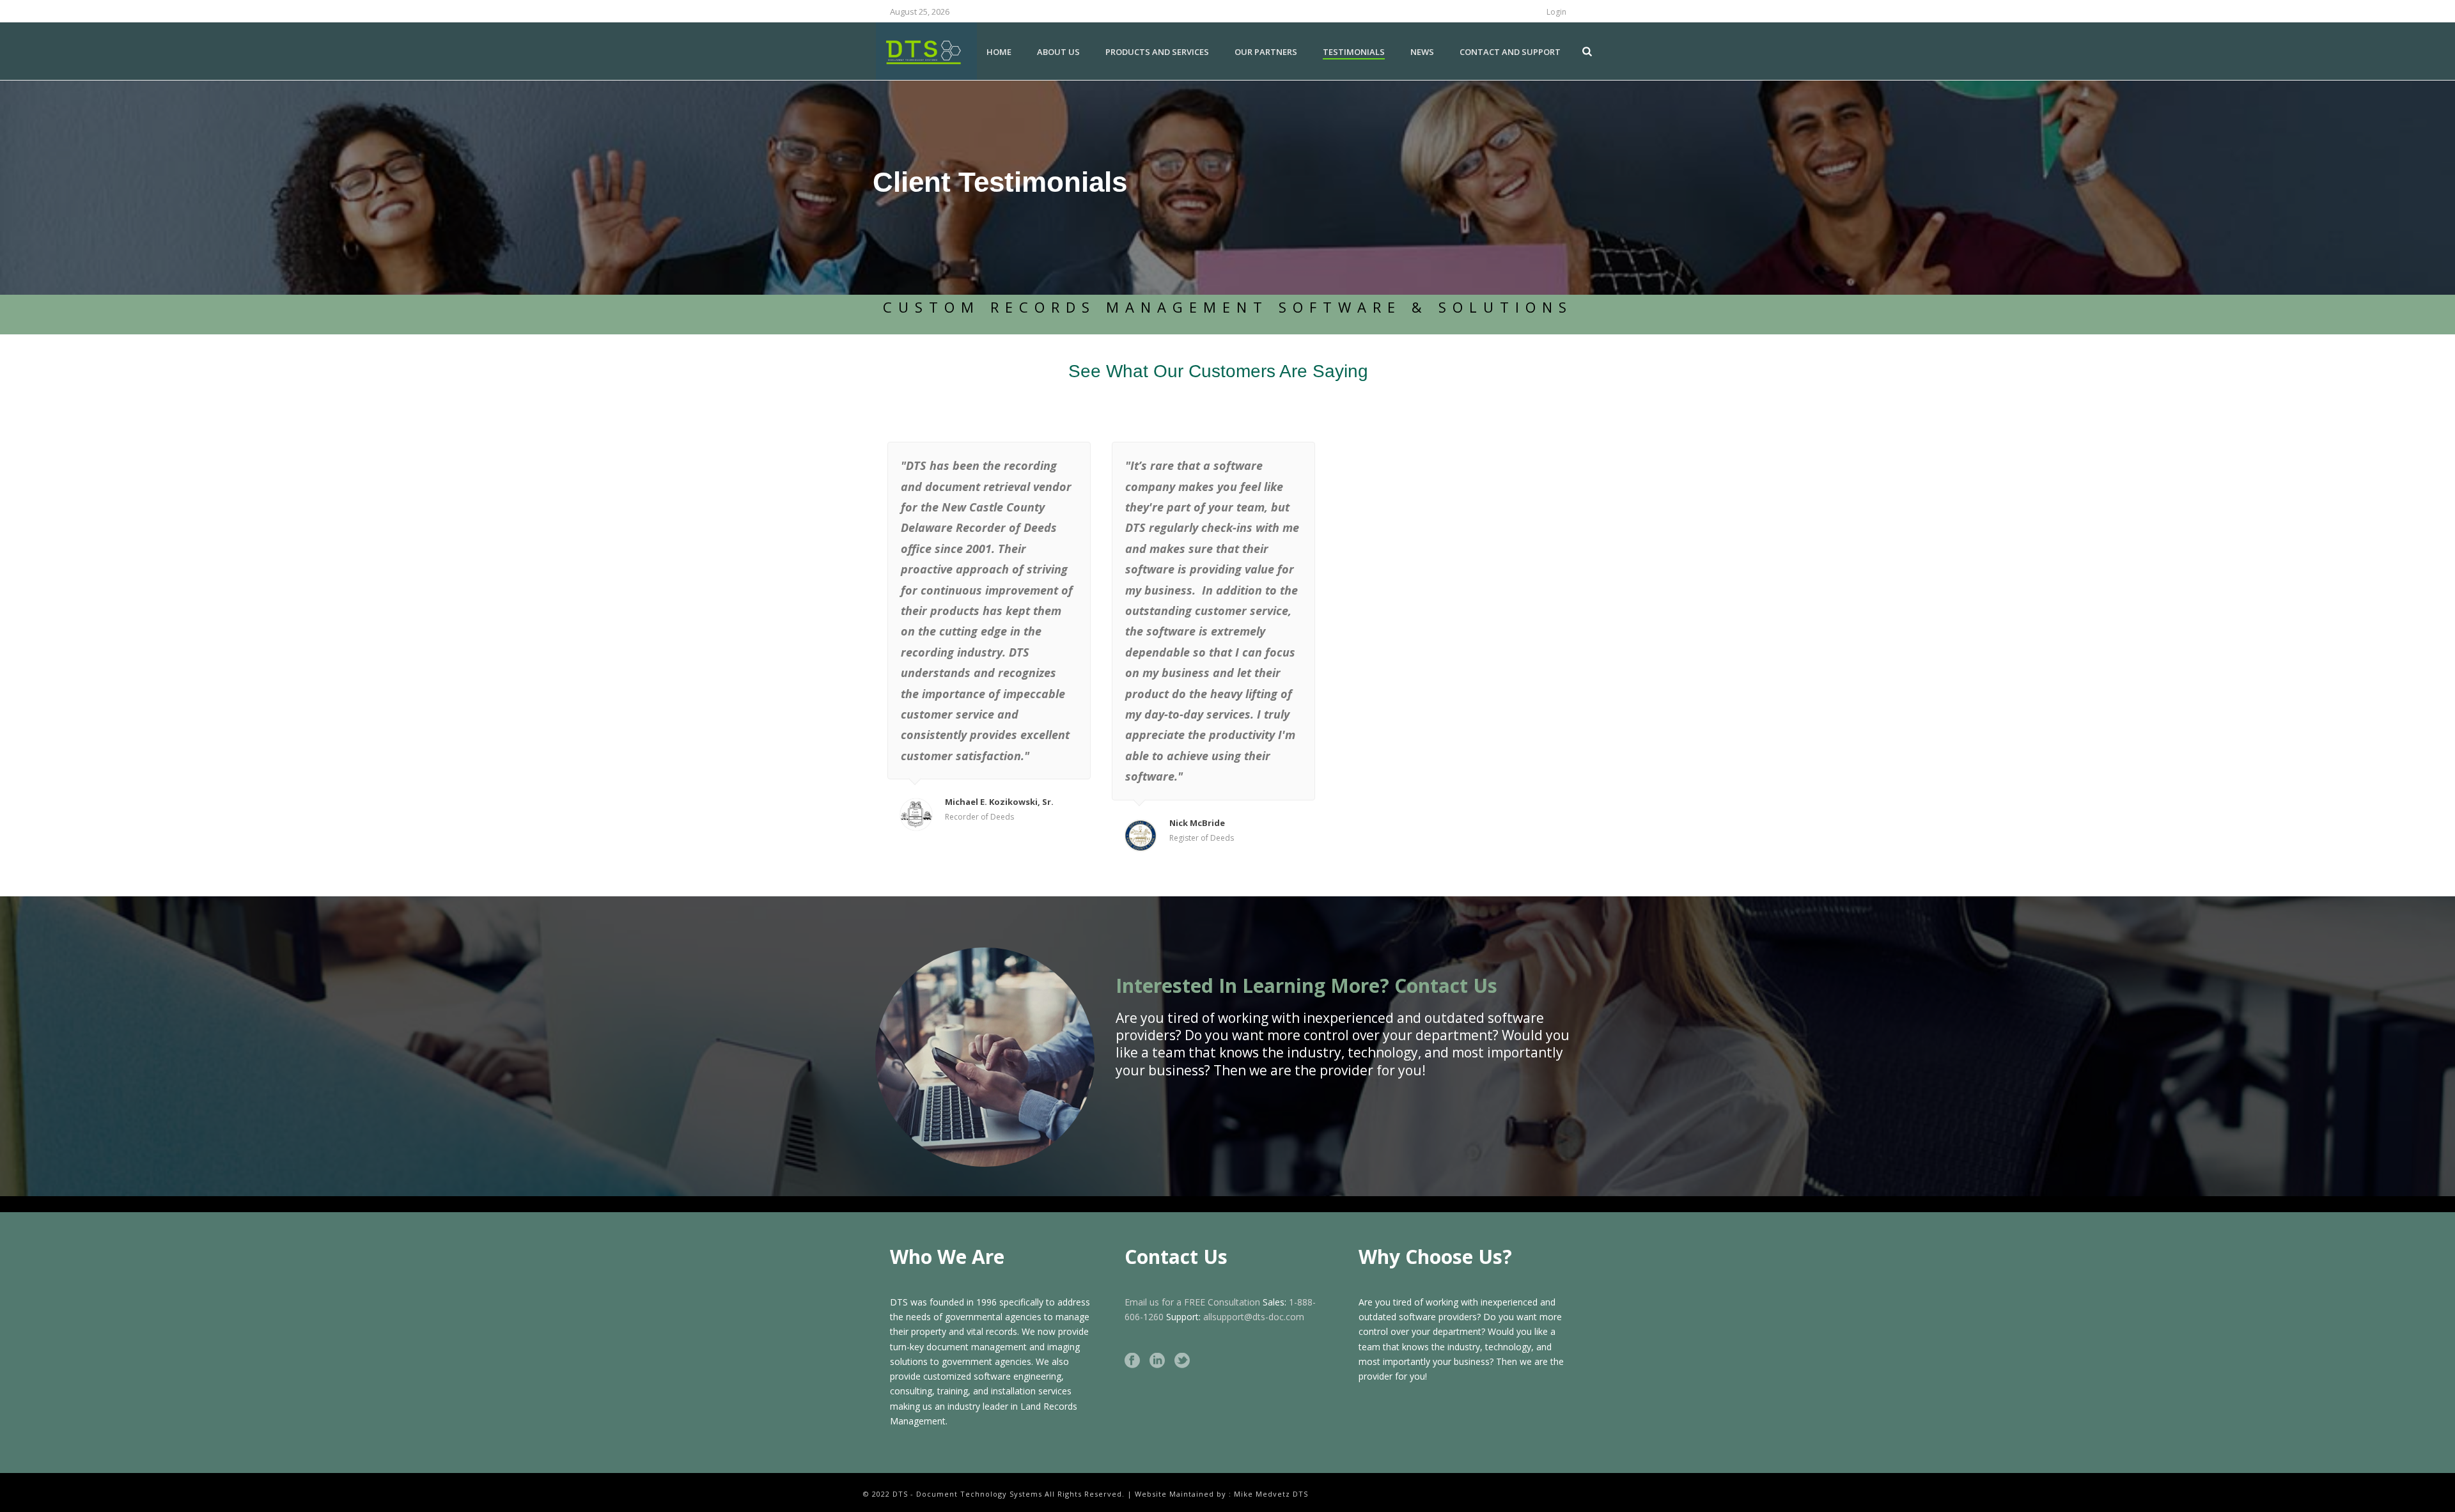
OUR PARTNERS (1266, 52)
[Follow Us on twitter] (1182, 1361)
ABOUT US (1058, 52)
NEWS (1422, 52)
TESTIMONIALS (1354, 52)
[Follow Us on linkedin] (1157, 1361)
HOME (999, 52)
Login (1556, 12)
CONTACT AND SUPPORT (1510, 52)
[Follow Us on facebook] (1132, 1361)
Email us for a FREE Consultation (1192, 1302)
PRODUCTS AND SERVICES (1157, 52)
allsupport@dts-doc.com (1254, 1317)
